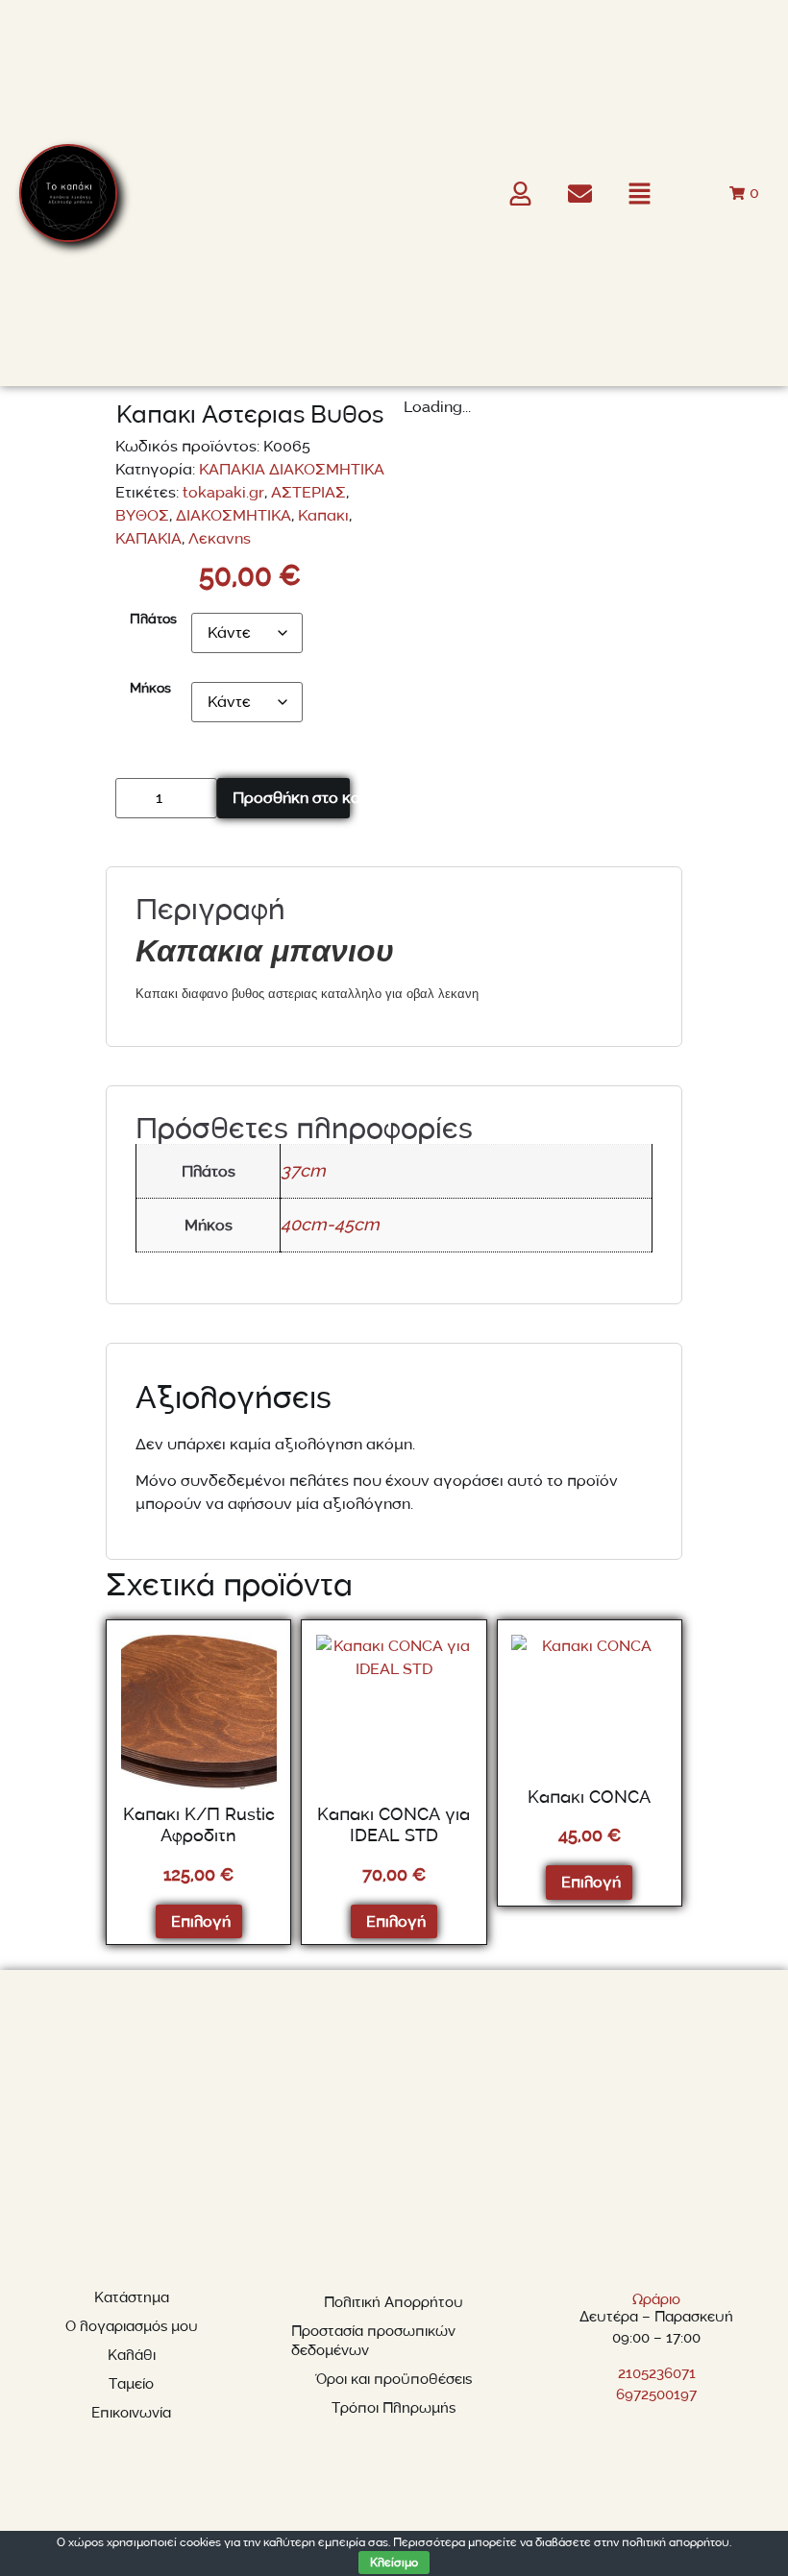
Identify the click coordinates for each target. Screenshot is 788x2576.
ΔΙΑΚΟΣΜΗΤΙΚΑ (234, 516)
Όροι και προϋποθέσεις (394, 2380)
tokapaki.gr (223, 493)
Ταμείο (131, 2384)
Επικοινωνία (131, 2413)
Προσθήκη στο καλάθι (291, 798)
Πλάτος (153, 620)
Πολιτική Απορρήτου (394, 2303)
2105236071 (657, 2374)
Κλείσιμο (394, 2563)
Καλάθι (132, 2356)
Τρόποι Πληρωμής (394, 2408)
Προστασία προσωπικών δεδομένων (373, 2341)
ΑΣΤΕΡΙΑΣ (308, 493)
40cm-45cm (330, 1226)
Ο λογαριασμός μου (132, 2327)
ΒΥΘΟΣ (142, 516)
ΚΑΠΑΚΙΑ (148, 539)
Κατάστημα (132, 2298)
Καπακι (323, 516)
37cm (303, 1172)
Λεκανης (220, 539)
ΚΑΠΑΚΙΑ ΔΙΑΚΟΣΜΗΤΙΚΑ (292, 470)
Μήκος (150, 689)
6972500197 (656, 2395)
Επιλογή (201, 1922)
